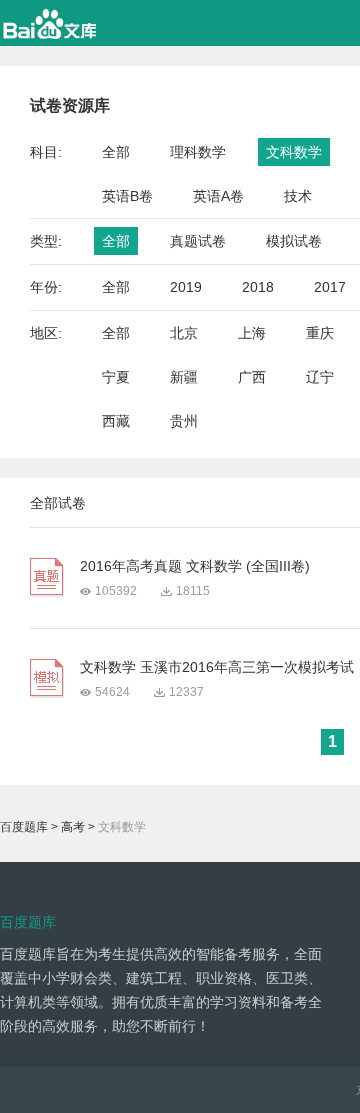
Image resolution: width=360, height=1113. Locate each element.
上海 (252, 333)
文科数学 (294, 152)
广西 (252, 377)
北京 (184, 333)
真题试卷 (198, 241)
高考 (73, 827)
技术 (298, 196)
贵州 (184, 421)
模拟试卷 (294, 241)
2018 (258, 287)
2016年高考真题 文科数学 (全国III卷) (195, 566)
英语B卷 (127, 196)
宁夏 (116, 377)
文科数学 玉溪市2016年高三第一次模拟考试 (217, 667)
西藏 (116, 421)
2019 (186, 287)
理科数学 (198, 152)
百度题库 (24, 827)
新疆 (184, 377)
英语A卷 (218, 196)
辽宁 (320, 377)
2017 (330, 287)
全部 (116, 152)
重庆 (320, 333)
